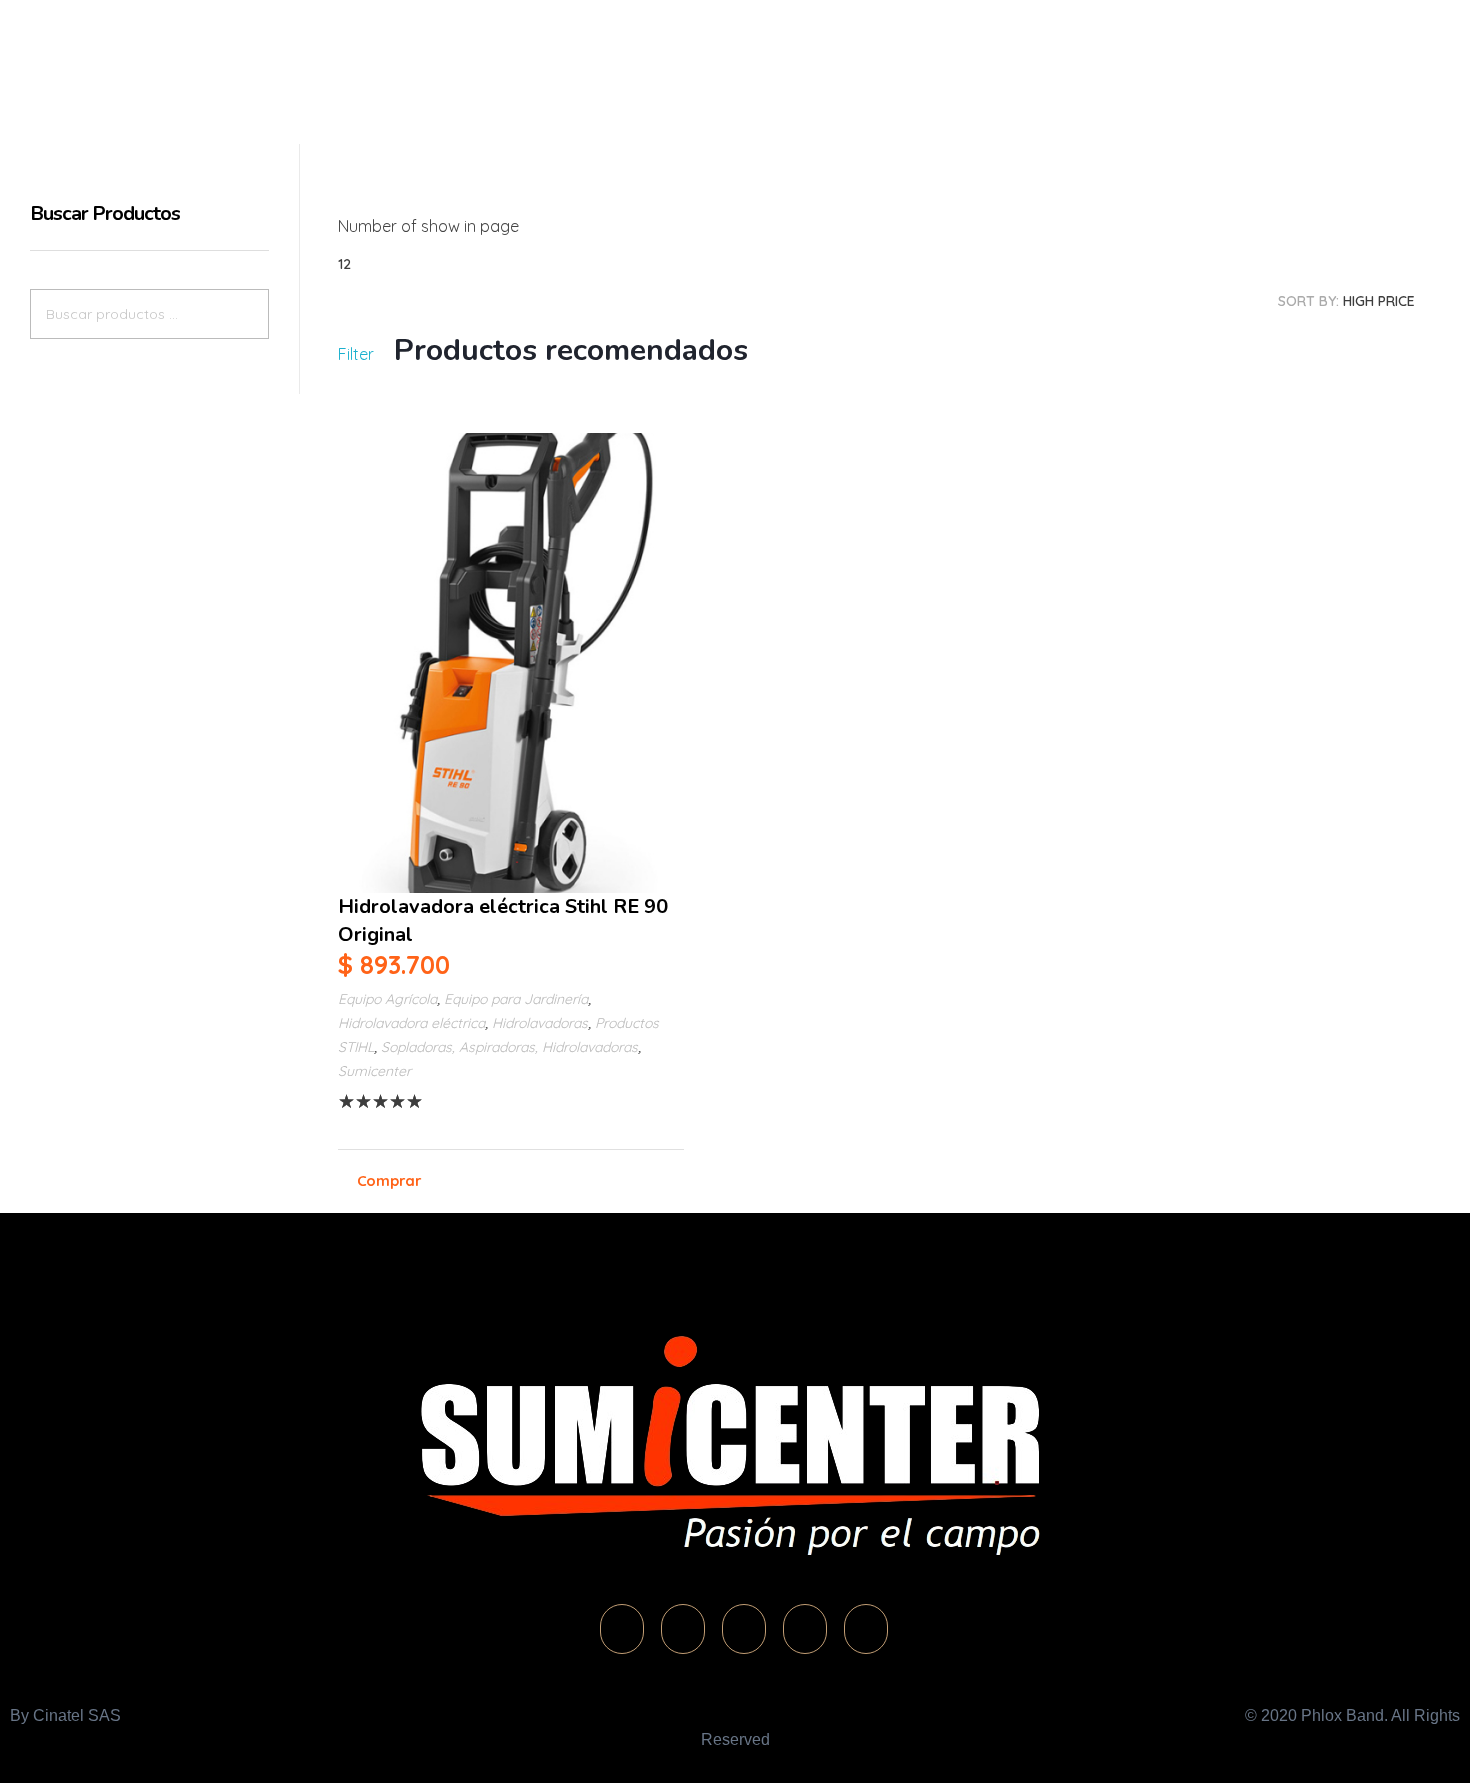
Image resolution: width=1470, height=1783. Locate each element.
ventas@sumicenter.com (1351, 56)
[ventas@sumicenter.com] (1244, 55)
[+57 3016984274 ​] (1069, 55)
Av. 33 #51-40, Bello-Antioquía (1211, 81)
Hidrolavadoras (540, 1023)
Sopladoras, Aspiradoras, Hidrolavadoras (509, 1047)
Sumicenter (374, 1071)
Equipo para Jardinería (516, 999)
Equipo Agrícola (387, 999)
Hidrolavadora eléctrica (411, 1023)
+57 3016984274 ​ (1155, 56)
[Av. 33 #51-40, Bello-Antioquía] (1113, 73)
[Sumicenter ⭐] (168, 61)
